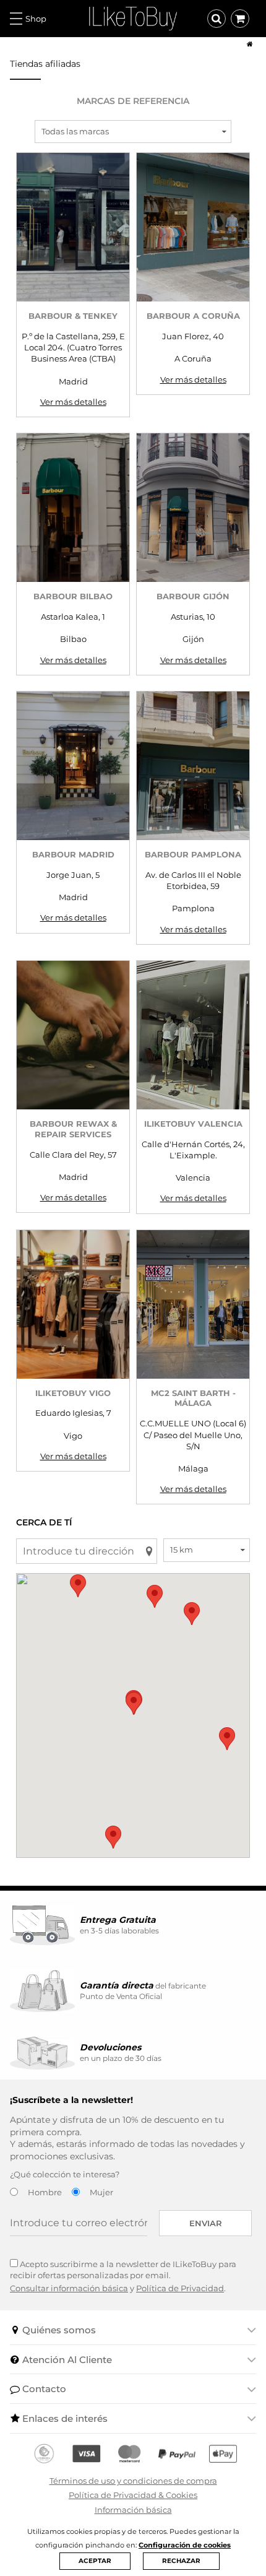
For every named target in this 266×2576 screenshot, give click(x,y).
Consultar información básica (69, 2288)
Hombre (45, 2192)
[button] (155, 1596)
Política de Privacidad (180, 2288)
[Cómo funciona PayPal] (177, 2454)
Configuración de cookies (185, 2545)
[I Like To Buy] (133, 17)
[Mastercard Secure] (129, 2454)
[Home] (246, 44)
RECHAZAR (181, 2561)
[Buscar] (217, 19)
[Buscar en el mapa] (149, 1551)
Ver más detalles (73, 402)
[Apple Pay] (223, 2454)
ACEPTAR (95, 2561)
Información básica (133, 2510)
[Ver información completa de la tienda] (73, 227)
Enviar (206, 2223)
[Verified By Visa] (86, 2454)
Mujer (101, 2192)
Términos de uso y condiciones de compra (133, 2481)
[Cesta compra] (240, 19)
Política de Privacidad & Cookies (133, 2495)
